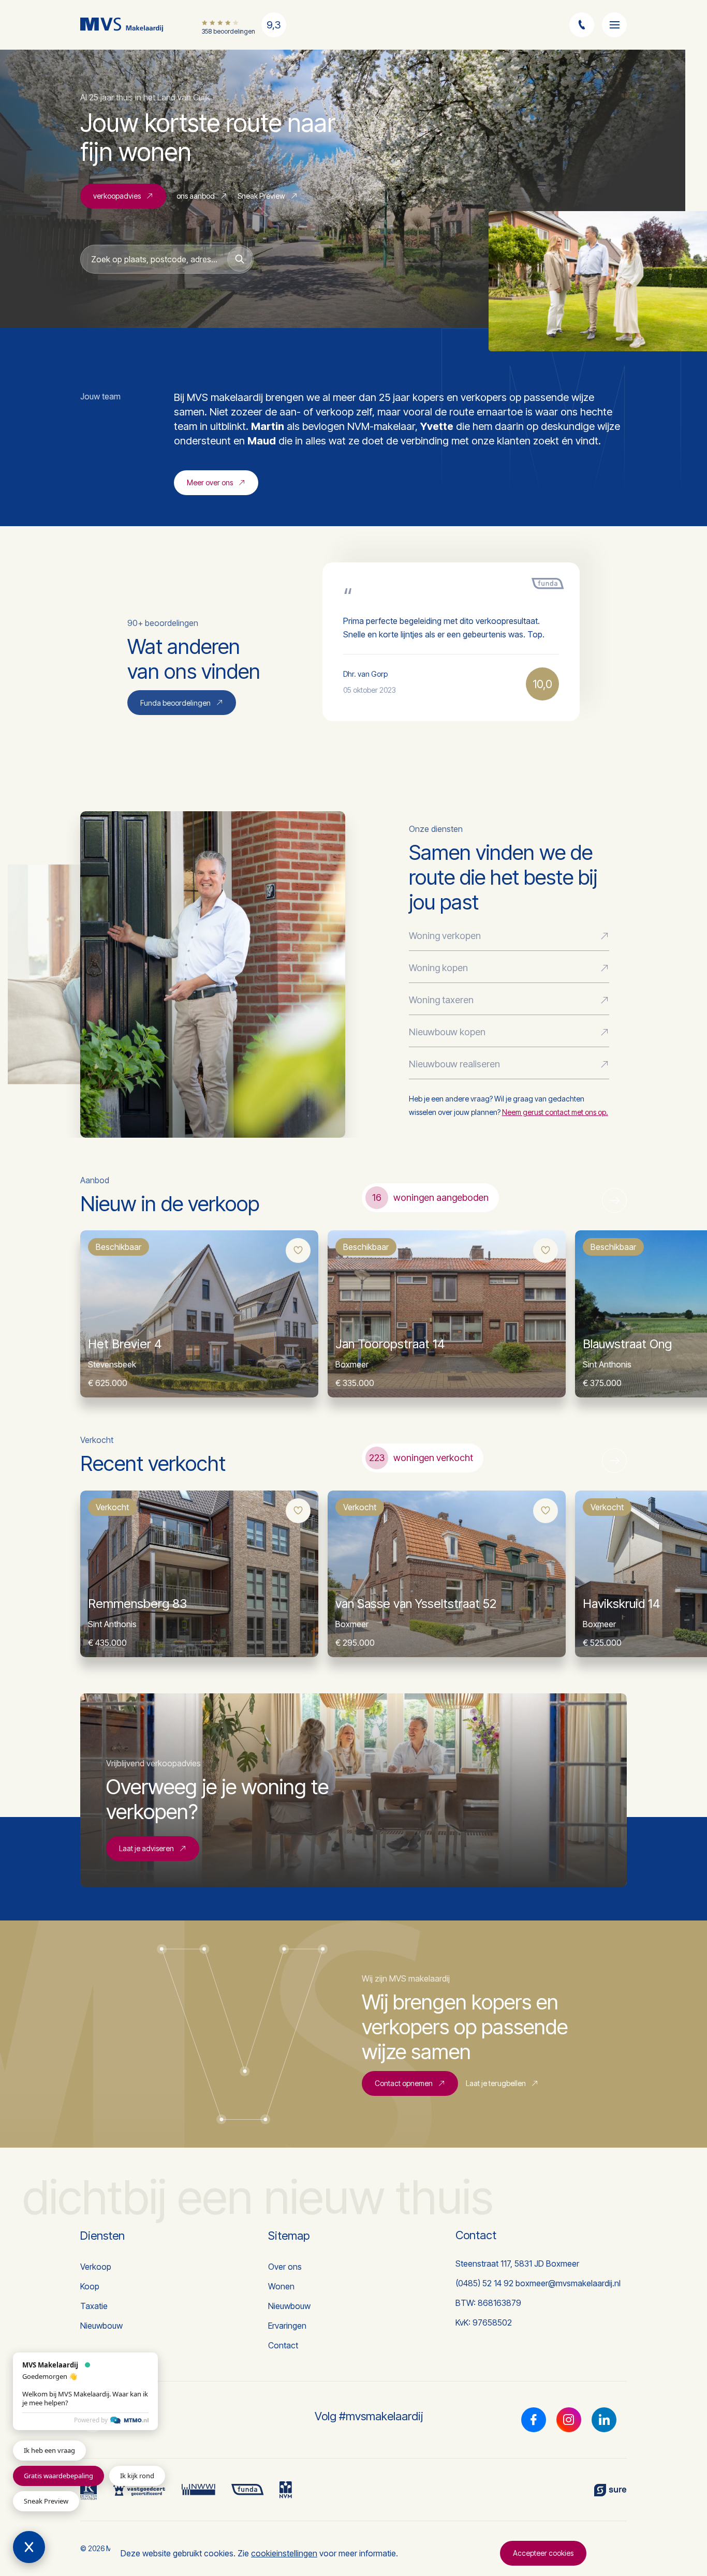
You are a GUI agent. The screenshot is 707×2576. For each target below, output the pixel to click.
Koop (90, 2286)
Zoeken (240, 259)
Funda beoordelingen (175, 703)
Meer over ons (210, 482)
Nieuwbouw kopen (447, 1032)
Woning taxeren (441, 1000)
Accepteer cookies (543, 2553)
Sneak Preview (261, 196)
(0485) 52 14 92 (484, 2283)
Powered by (91, 2420)
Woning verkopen (445, 936)
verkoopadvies (117, 196)
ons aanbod (196, 196)
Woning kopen (438, 968)
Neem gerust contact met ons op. (555, 1112)
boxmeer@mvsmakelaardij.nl (568, 2283)
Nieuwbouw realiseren (454, 1064)
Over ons (285, 2267)
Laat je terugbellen (496, 2083)
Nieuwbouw (101, 2326)
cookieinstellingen (284, 2553)
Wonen (281, 2286)
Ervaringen (287, 2326)
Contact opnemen (404, 2083)
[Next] (614, 1200)
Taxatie (94, 2306)
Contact (283, 2345)
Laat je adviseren (146, 1848)
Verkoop (96, 2267)
